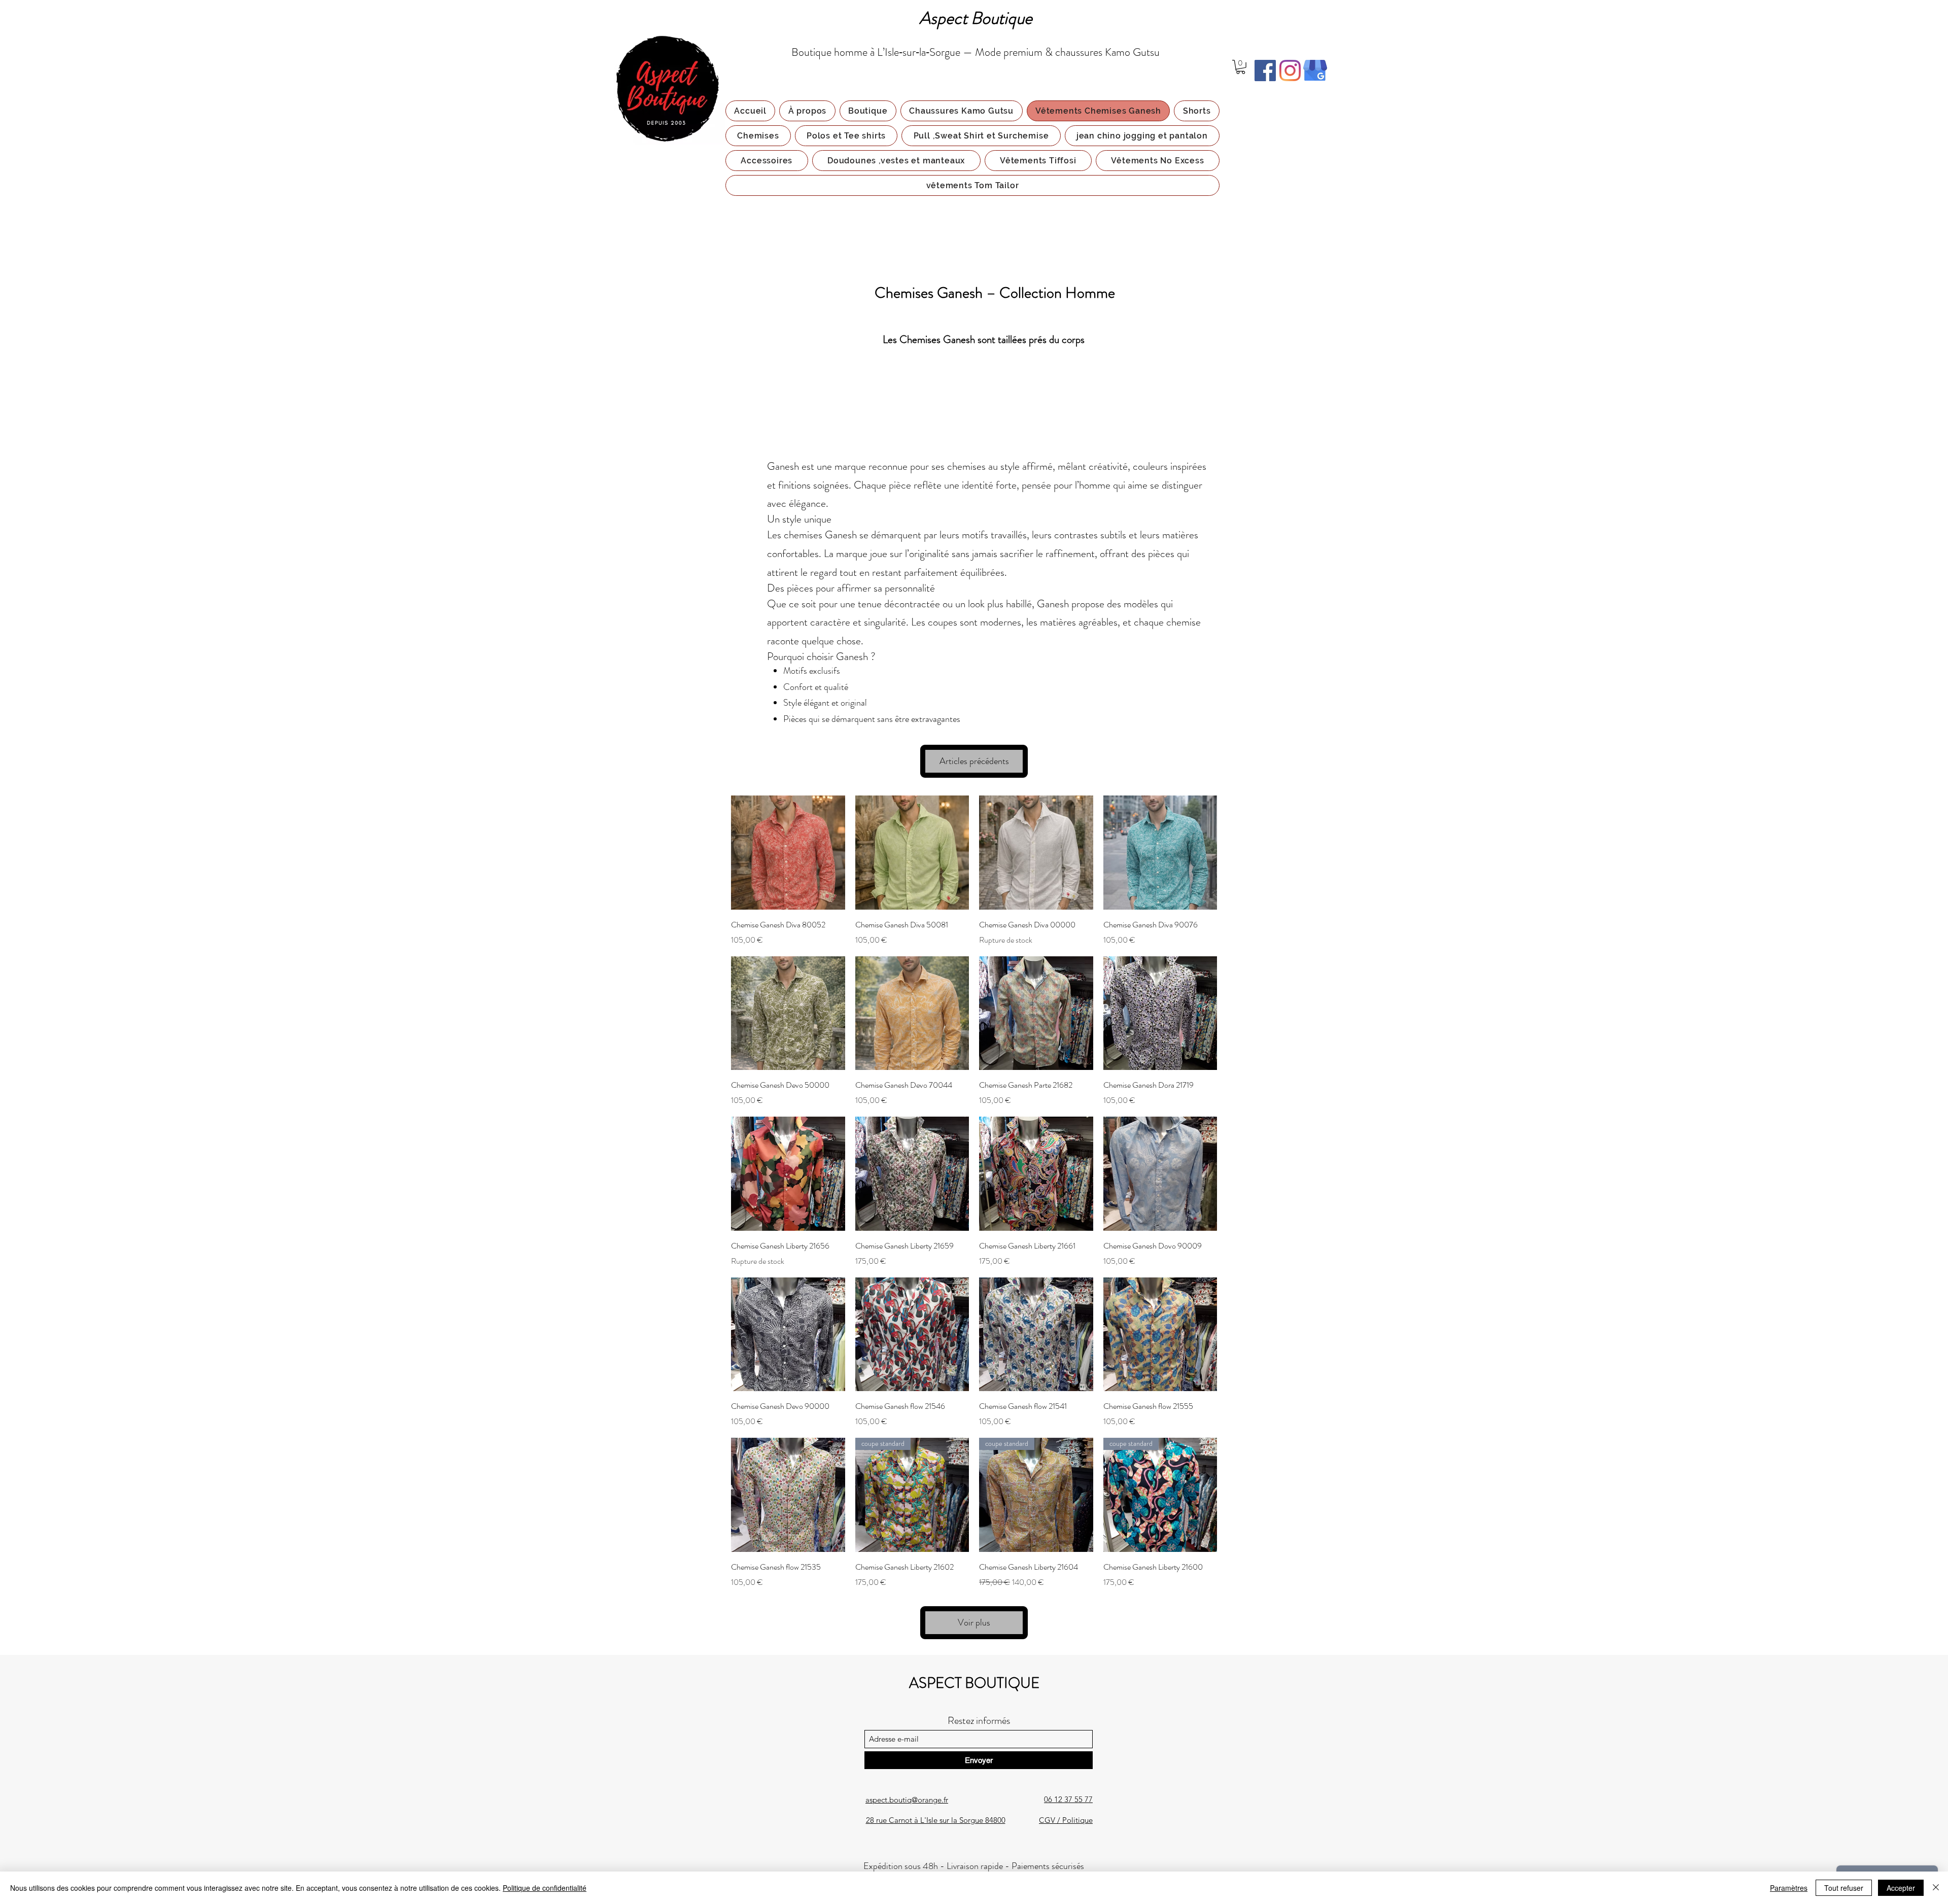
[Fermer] (1936, 1888)
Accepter (1901, 1888)
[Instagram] (1290, 71)
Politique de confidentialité (545, 1888)
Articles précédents (974, 761)
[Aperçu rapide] (788, 853)
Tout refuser (1844, 1888)
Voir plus (974, 1622)
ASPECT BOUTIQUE (974, 1683)
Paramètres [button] (1789, 1888)
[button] (1241, 67)
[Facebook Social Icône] (1265, 71)
